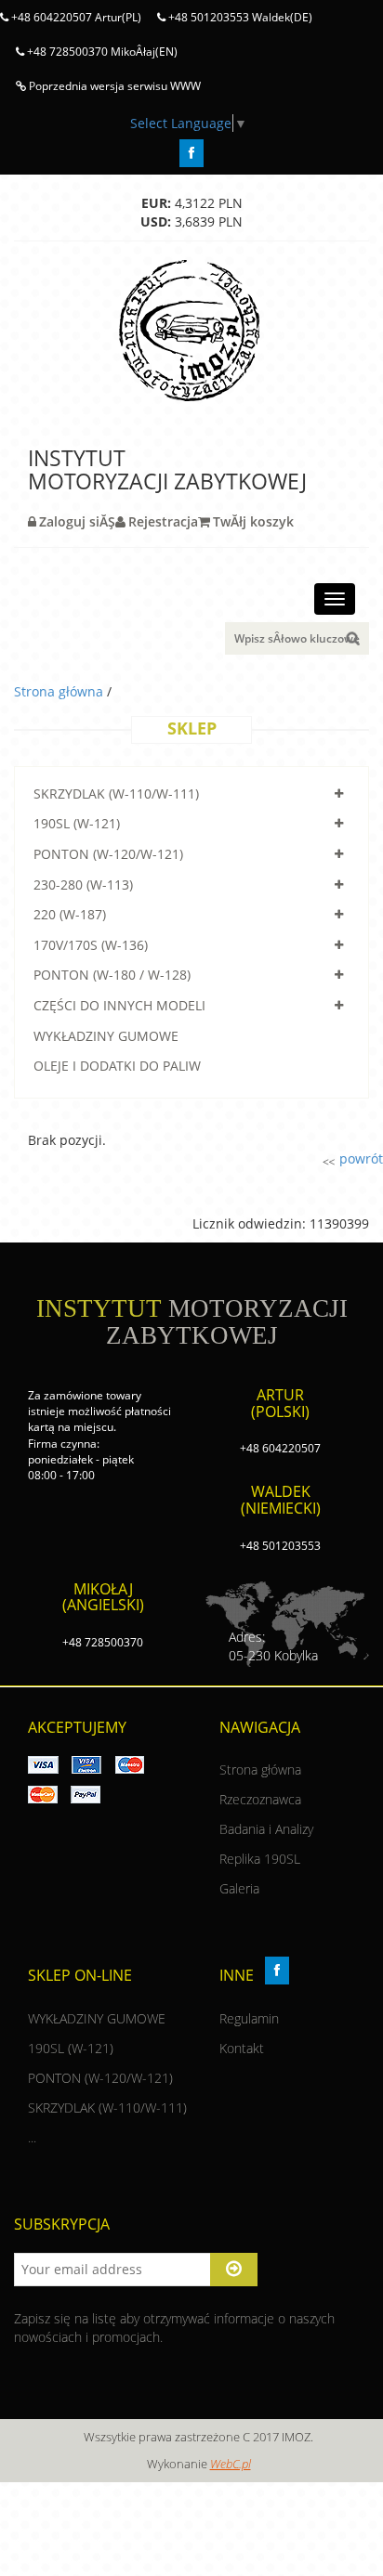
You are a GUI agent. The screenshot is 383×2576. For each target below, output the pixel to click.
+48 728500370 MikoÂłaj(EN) (101, 52)
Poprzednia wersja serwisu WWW (113, 86)
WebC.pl (231, 2464)
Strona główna (60, 691)
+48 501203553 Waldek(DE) (239, 17)
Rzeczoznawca (260, 1799)
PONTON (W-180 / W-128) (112, 975)
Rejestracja (163, 521)
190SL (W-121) (77, 823)
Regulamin (249, 2018)
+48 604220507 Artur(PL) (75, 17)
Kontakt (242, 2048)
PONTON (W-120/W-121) (108, 854)
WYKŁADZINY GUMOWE (106, 1036)
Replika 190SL (260, 1859)
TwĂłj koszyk (253, 521)
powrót (359, 1158)
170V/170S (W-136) (91, 945)
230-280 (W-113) (83, 885)
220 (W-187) (70, 914)
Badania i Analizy (266, 1829)
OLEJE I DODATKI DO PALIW (117, 1066)
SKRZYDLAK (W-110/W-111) (116, 794)
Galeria (239, 1888)
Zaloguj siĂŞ (77, 521)
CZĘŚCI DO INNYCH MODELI (119, 1005)
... (32, 2137)
